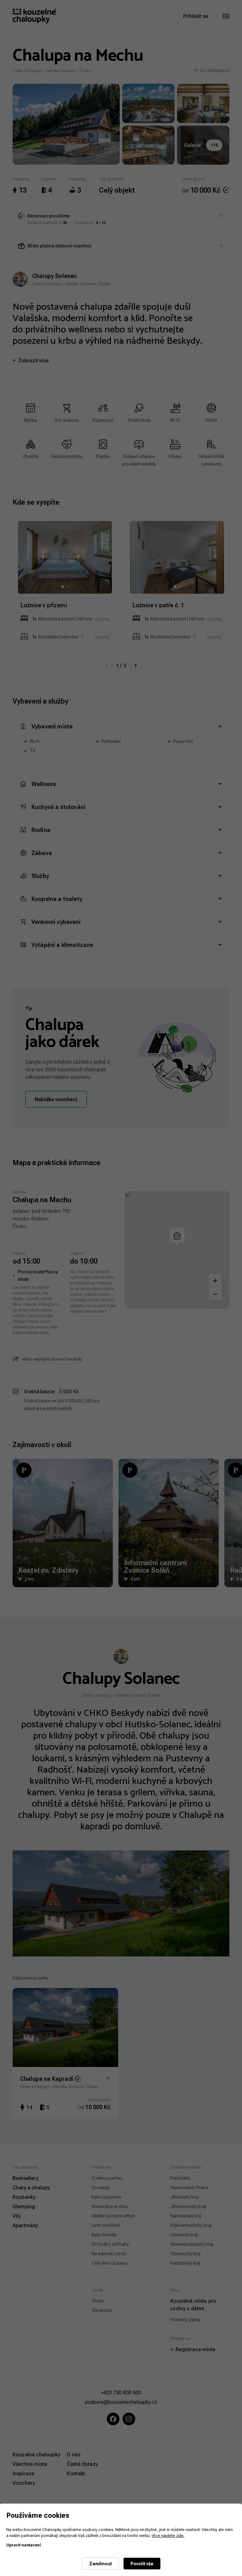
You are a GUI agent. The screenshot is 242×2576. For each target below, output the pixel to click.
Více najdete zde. (168, 2535)
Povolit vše (142, 2564)
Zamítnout (101, 2564)
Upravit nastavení (24, 2545)
